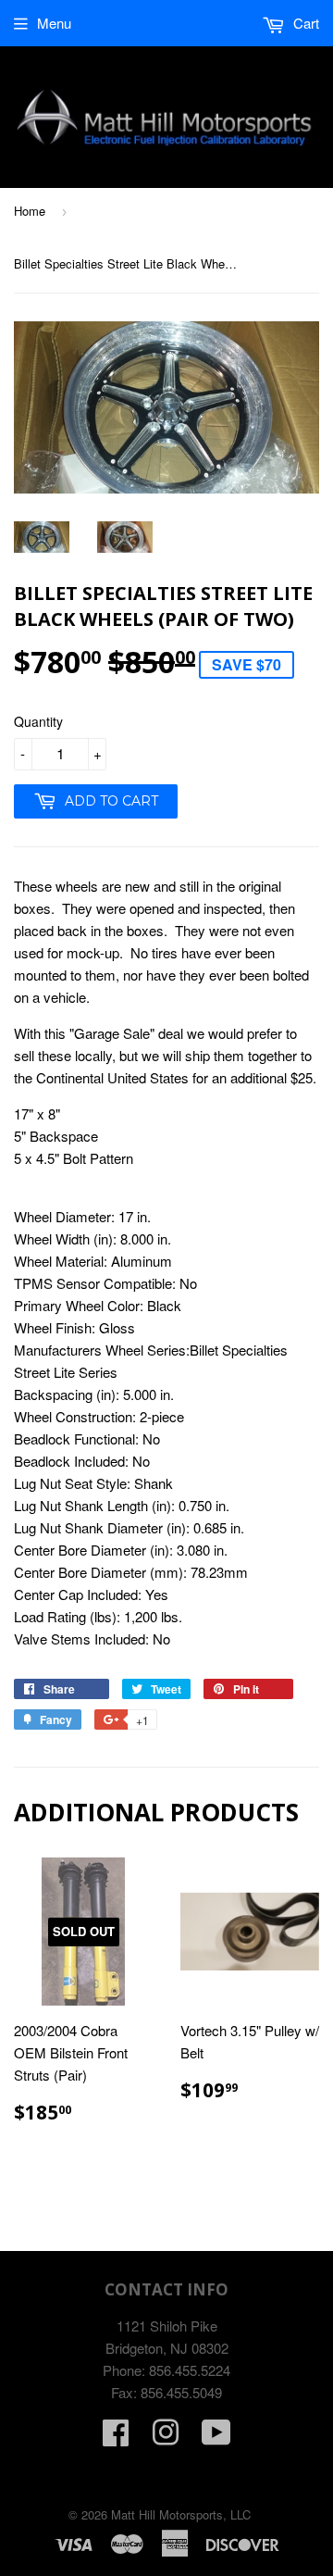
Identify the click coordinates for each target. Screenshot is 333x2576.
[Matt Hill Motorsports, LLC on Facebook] (116, 2438)
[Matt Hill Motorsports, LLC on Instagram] (166, 2438)
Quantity (38, 721)
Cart (304, 23)
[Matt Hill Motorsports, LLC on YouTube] (216, 2438)
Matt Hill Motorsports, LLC (181, 2514)
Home (30, 211)
